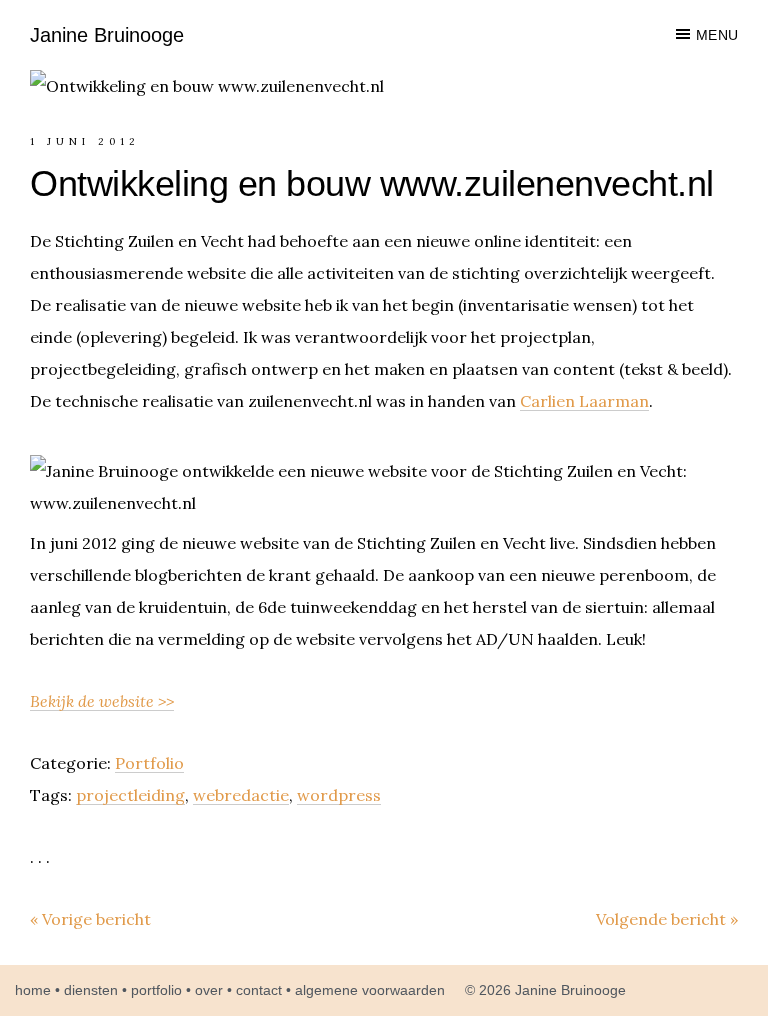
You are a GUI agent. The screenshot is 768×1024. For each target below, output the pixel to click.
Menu (717, 35)
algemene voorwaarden (370, 990)
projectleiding (130, 795)
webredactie (241, 795)
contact (259, 990)
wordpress (339, 795)
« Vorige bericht (90, 919)
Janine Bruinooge (107, 35)
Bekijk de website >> (102, 701)
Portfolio (149, 763)
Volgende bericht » (667, 919)
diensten (91, 990)
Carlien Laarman (584, 401)
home (33, 990)
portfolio (156, 990)
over (209, 990)
